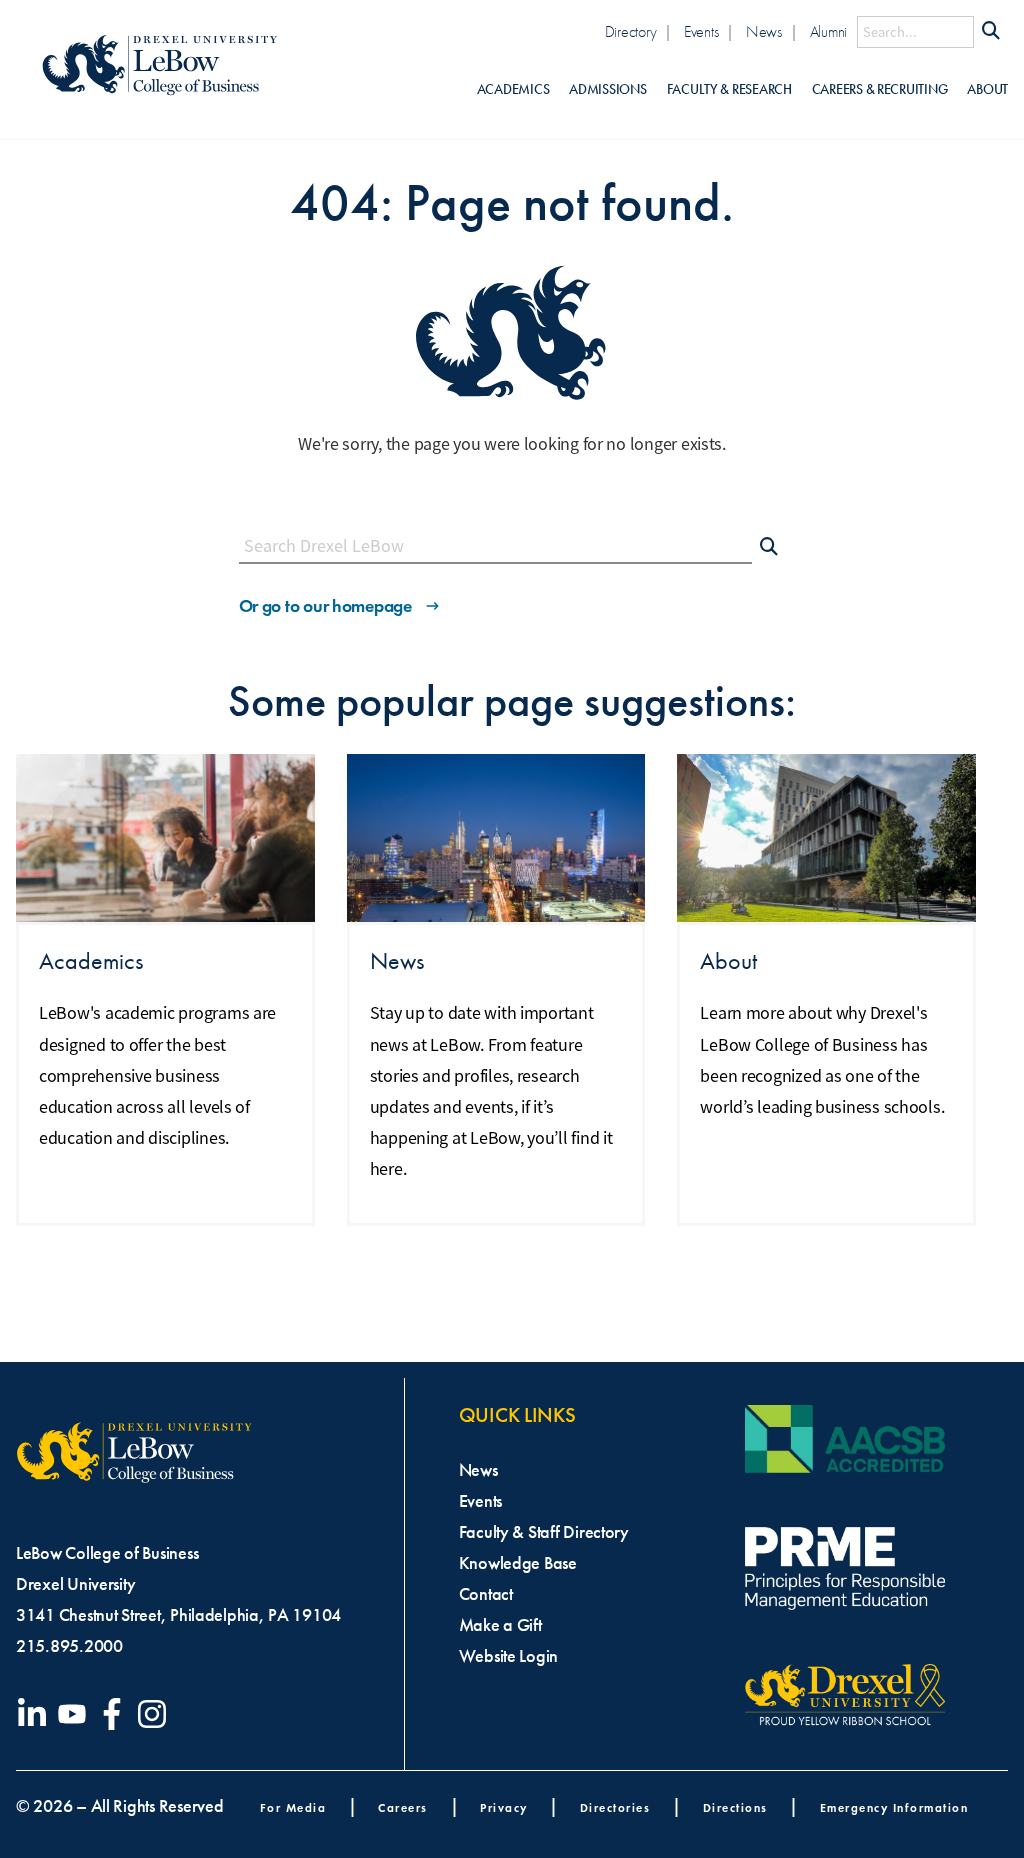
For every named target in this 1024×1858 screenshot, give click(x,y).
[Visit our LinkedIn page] (36, 1714)
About (987, 89)
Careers (403, 1807)
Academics (513, 89)
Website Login (509, 1656)
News (764, 31)
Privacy (504, 1807)
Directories (615, 1807)
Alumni (828, 31)
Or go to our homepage (325, 606)
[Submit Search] (991, 32)
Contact (486, 1594)
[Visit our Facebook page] (116, 1714)
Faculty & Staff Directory (544, 1532)
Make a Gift (500, 1625)
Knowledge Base (518, 1563)
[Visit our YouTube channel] (76, 1714)
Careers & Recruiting (880, 89)
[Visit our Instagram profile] (156, 1714)
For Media (293, 1807)
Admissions (607, 89)
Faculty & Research (729, 89)
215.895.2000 (69, 1646)
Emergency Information (894, 1807)
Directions (735, 1807)
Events (701, 31)
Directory (631, 31)
